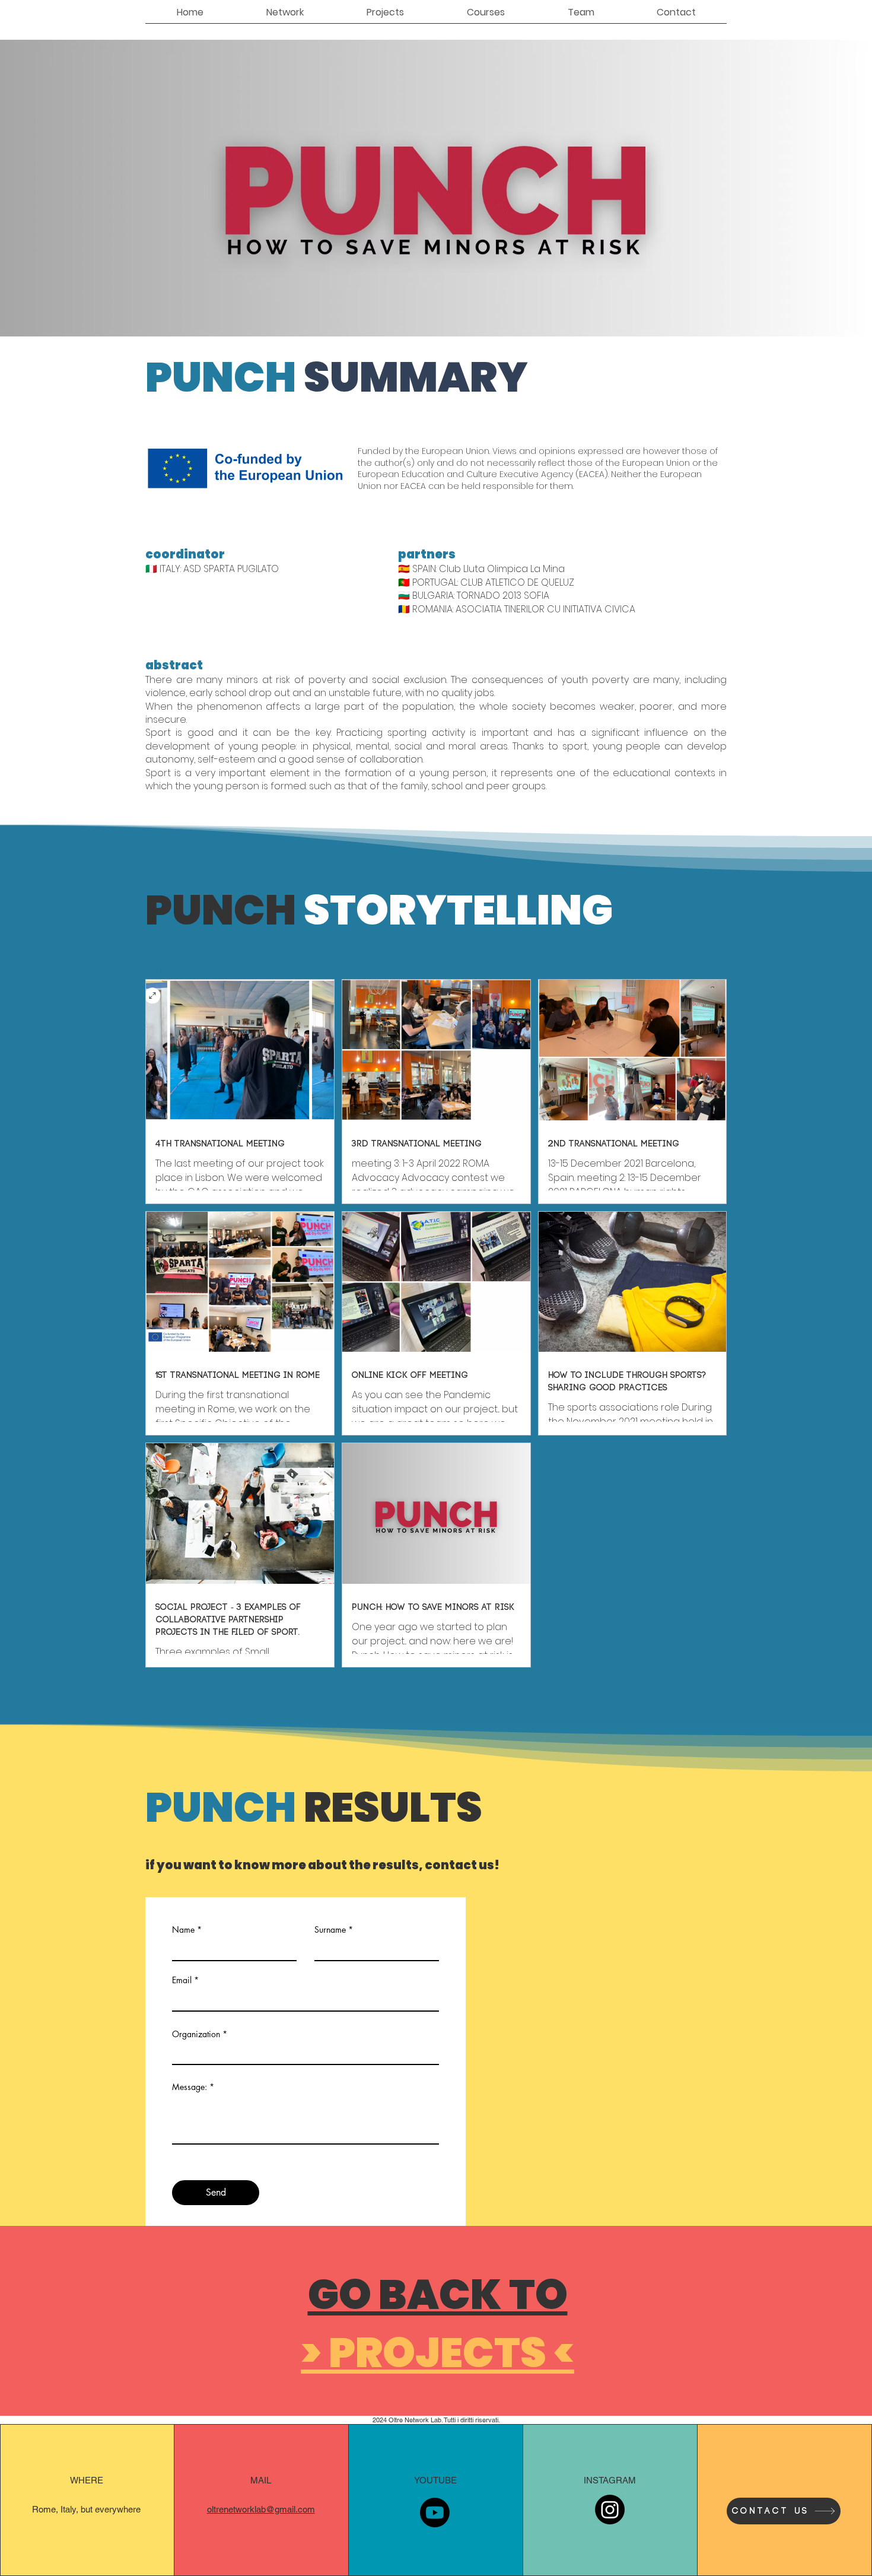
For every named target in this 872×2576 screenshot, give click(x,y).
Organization (196, 2034)
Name (183, 1930)
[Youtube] (435, 2513)
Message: (190, 2087)
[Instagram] (610, 2510)
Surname (330, 1930)
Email (182, 1980)
